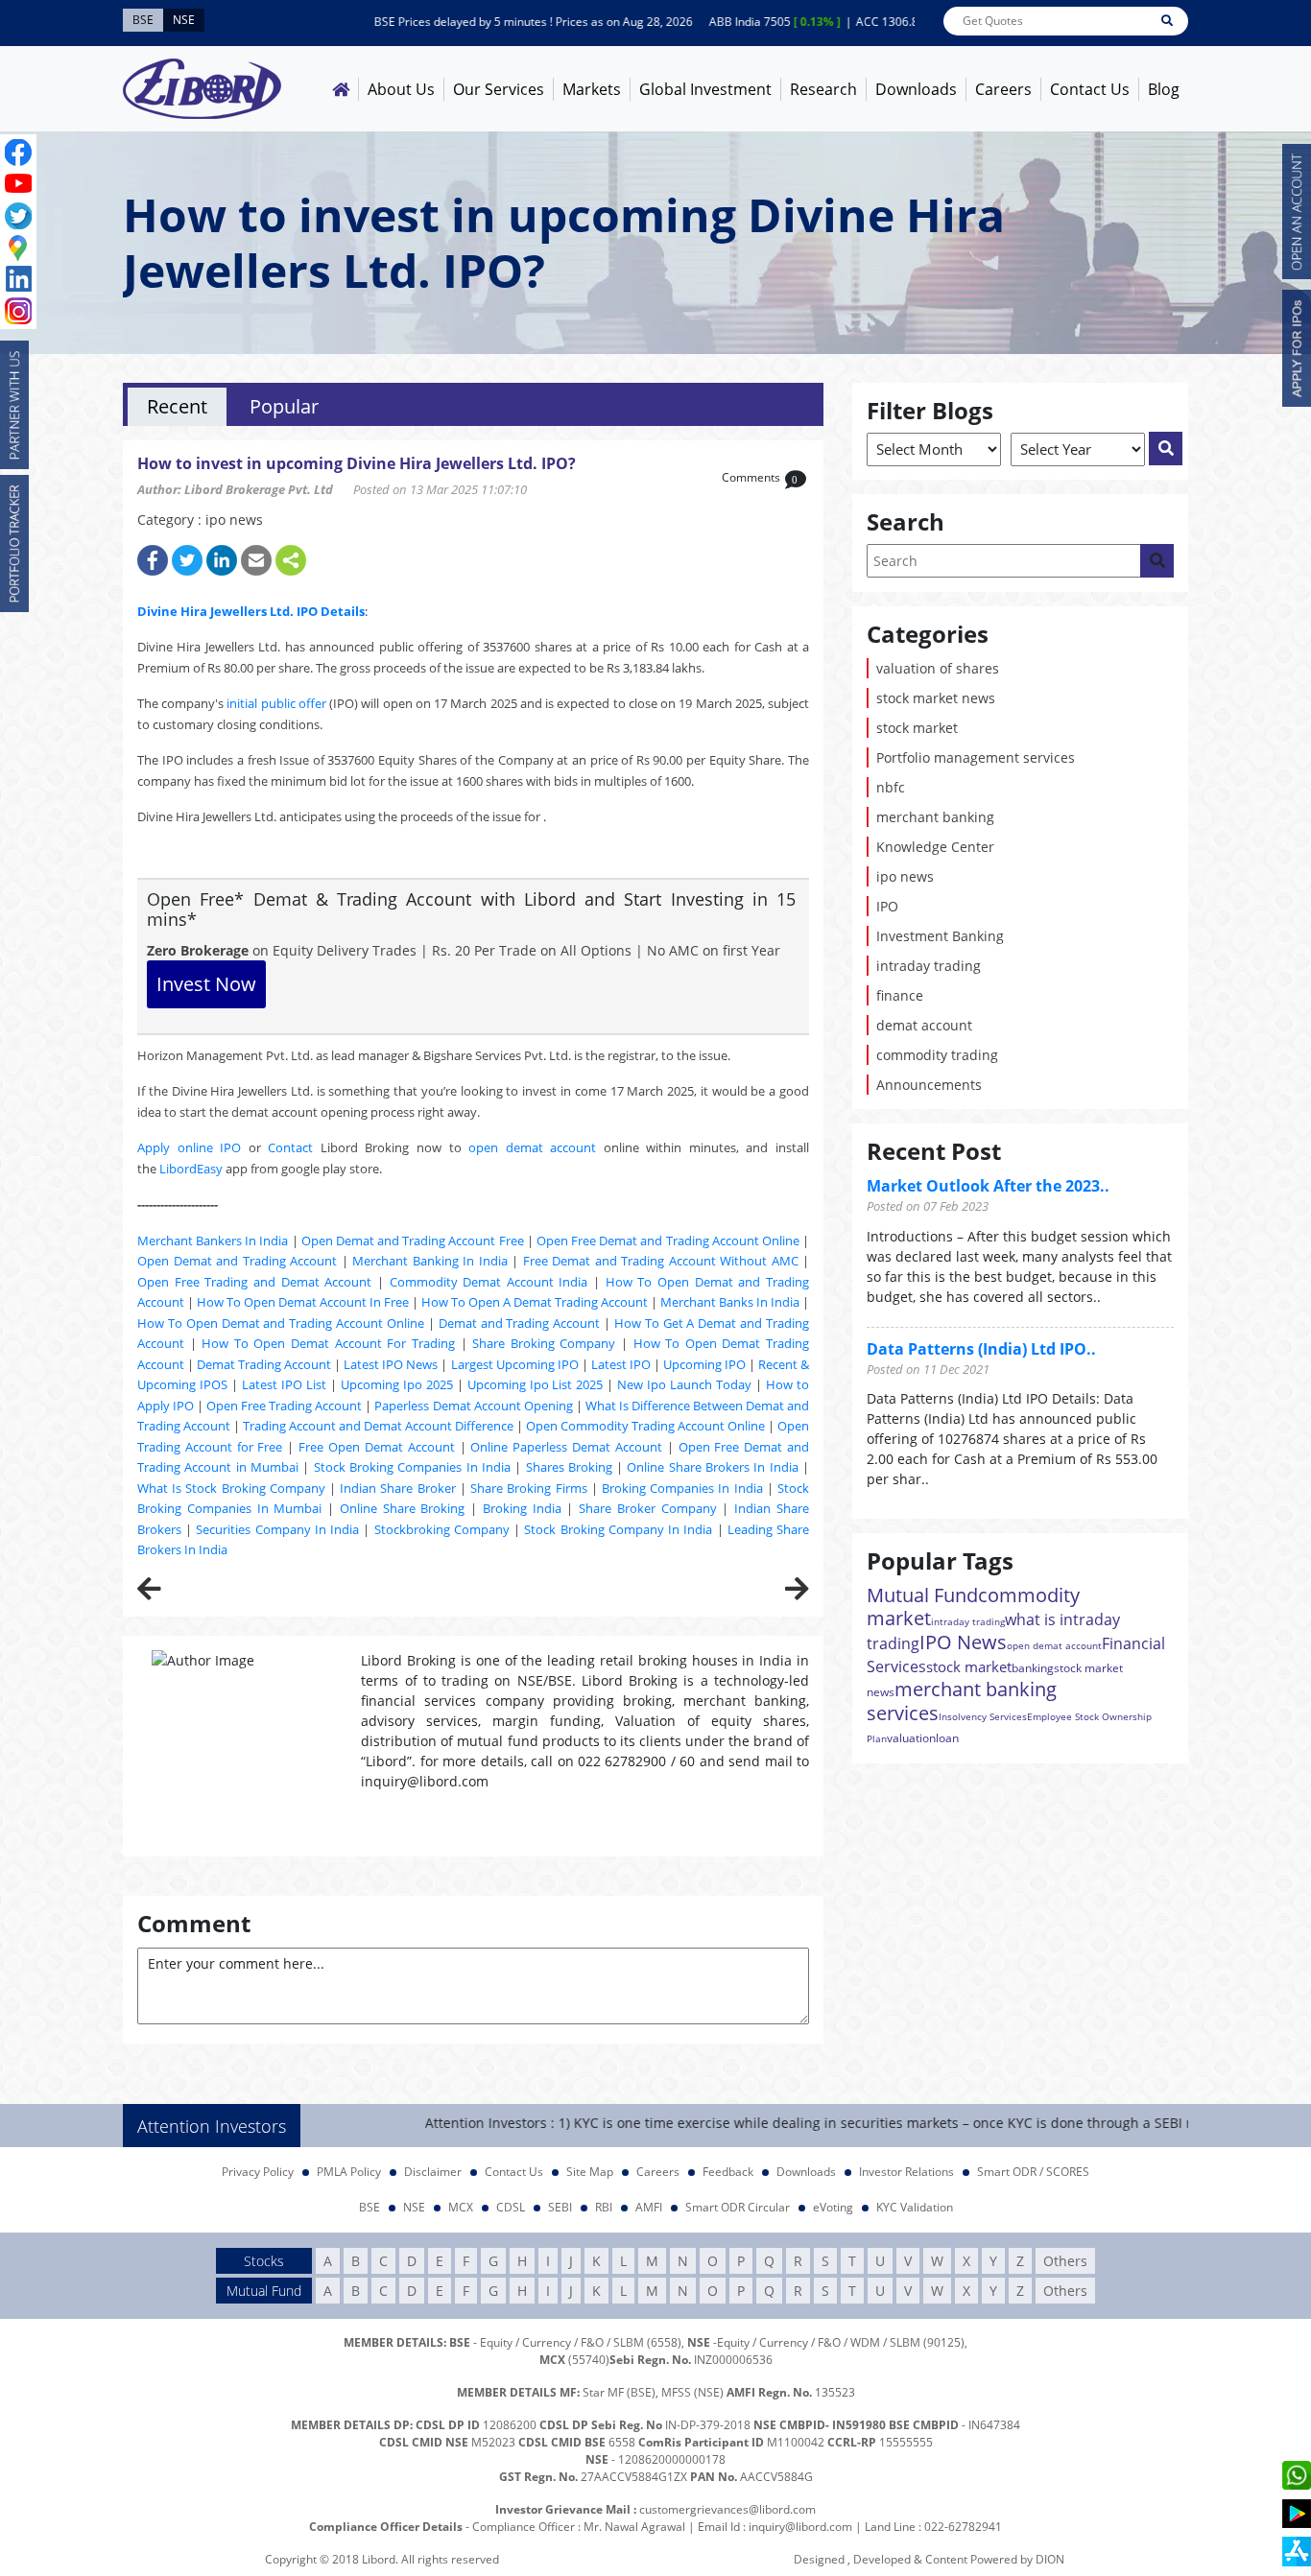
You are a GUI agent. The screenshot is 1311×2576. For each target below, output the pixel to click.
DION (1050, 2559)
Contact (290, 1147)
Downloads (916, 89)
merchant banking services (962, 1701)
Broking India (522, 1508)
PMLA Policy (349, 2172)
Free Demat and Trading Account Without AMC (661, 1261)
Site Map (590, 2172)
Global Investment (705, 89)
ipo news (905, 876)
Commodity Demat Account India (489, 1282)
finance (900, 995)
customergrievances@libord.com (727, 2509)
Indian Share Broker (397, 1488)
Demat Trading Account (264, 1364)
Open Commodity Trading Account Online (645, 1426)
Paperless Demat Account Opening (473, 1406)
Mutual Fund (922, 1595)
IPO (887, 906)
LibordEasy (191, 1169)
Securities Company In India (277, 1529)
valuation (911, 1738)
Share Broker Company (648, 1508)
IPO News (963, 1642)
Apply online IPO (189, 1147)
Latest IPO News (391, 1364)
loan (947, 1738)
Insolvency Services (983, 1716)
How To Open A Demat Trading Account (535, 1302)
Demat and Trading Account (520, 1323)
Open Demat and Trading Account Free (413, 1241)
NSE (414, 2207)
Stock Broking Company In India (618, 1529)
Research (823, 89)
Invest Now (206, 984)
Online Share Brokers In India (712, 1467)
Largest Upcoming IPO (515, 1364)
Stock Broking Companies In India (412, 1467)
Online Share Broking (403, 1508)
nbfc (891, 787)
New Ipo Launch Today (684, 1384)
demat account (924, 1025)
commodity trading (937, 1055)
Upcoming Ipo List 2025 (536, 1384)
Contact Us (1090, 89)
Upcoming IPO (704, 1364)
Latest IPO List (284, 1384)
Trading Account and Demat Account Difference (378, 1426)
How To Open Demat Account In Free (303, 1302)
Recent (177, 406)
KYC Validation (915, 2207)
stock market (917, 728)
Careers (1003, 89)
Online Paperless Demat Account (566, 1447)
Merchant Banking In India (430, 1261)
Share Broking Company (544, 1343)
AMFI (649, 2207)
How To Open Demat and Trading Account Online (281, 1323)
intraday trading (929, 966)
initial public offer (276, 703)
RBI (604, 2207)
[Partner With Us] (14, 405)
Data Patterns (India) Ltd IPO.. (981, 1349)
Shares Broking (569, 1467)
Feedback (728, 2172)
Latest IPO (621, 1364)
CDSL (511, 2207)
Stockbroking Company (442, 1529)
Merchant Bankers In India (213, 1241)
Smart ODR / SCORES (1033, 2172)
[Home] (341, 89)
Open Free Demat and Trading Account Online (668, 1241)
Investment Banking (940, 936)
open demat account (532, 1147)
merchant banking (935, 817)
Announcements (929, 1085)
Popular (284, 406)
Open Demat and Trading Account (237, 1261)
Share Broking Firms (528, 1488)
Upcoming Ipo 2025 (397, 1384)
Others (1065, 2261)
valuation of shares (938, 668)
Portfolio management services (976, 757)
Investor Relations (906, 2172)
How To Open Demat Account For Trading (328, 1343)
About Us (401, 89)
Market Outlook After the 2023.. (988, 1186)
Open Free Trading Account (284, 1406)
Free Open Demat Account (377, 1447)
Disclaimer (433, 2172)
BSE (369, 2207)
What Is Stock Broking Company (231, 1488)
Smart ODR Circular (738, 2207)
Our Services (499, 89)
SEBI (560, 2207)
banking (1033, 1668)
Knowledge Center (935, 847)
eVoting (833, 2207)
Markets (592, 89)
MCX (461, 2207)
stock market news (936, 698)
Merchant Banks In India (730, 1302)
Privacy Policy (258, 2172)
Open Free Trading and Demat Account (254, 1282)
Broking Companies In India (682, 1488)
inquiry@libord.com (800, 2527)
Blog (1164, 89)
